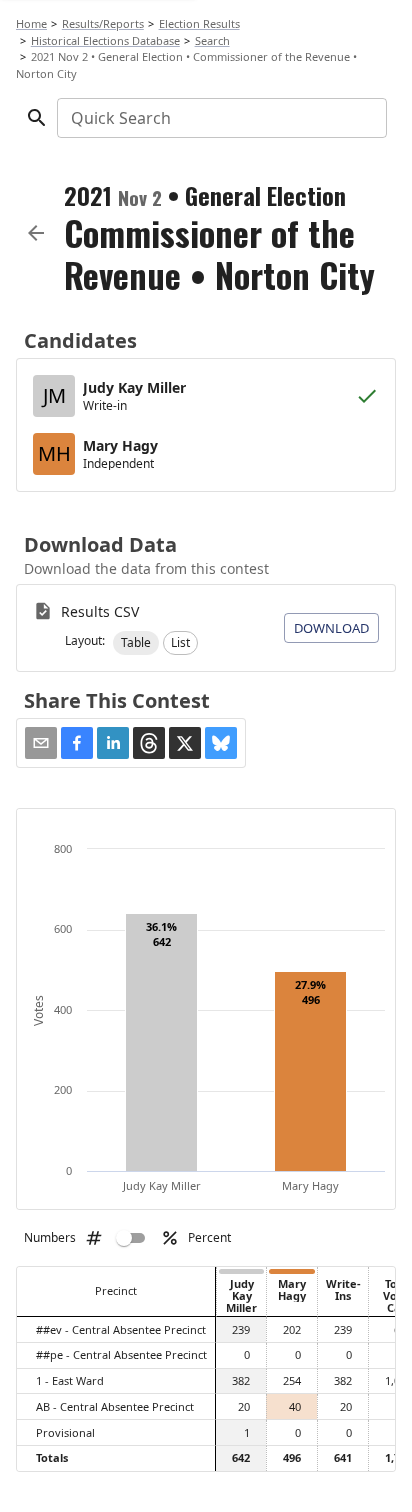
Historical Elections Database (105, 40)
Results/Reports (103, 23)
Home (31, 23)
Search (212, 40)
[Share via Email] (41, 743)
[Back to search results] (36, 233)
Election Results (199, 23)
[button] (136, 643)
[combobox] (220, 118)
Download (331, 628)
